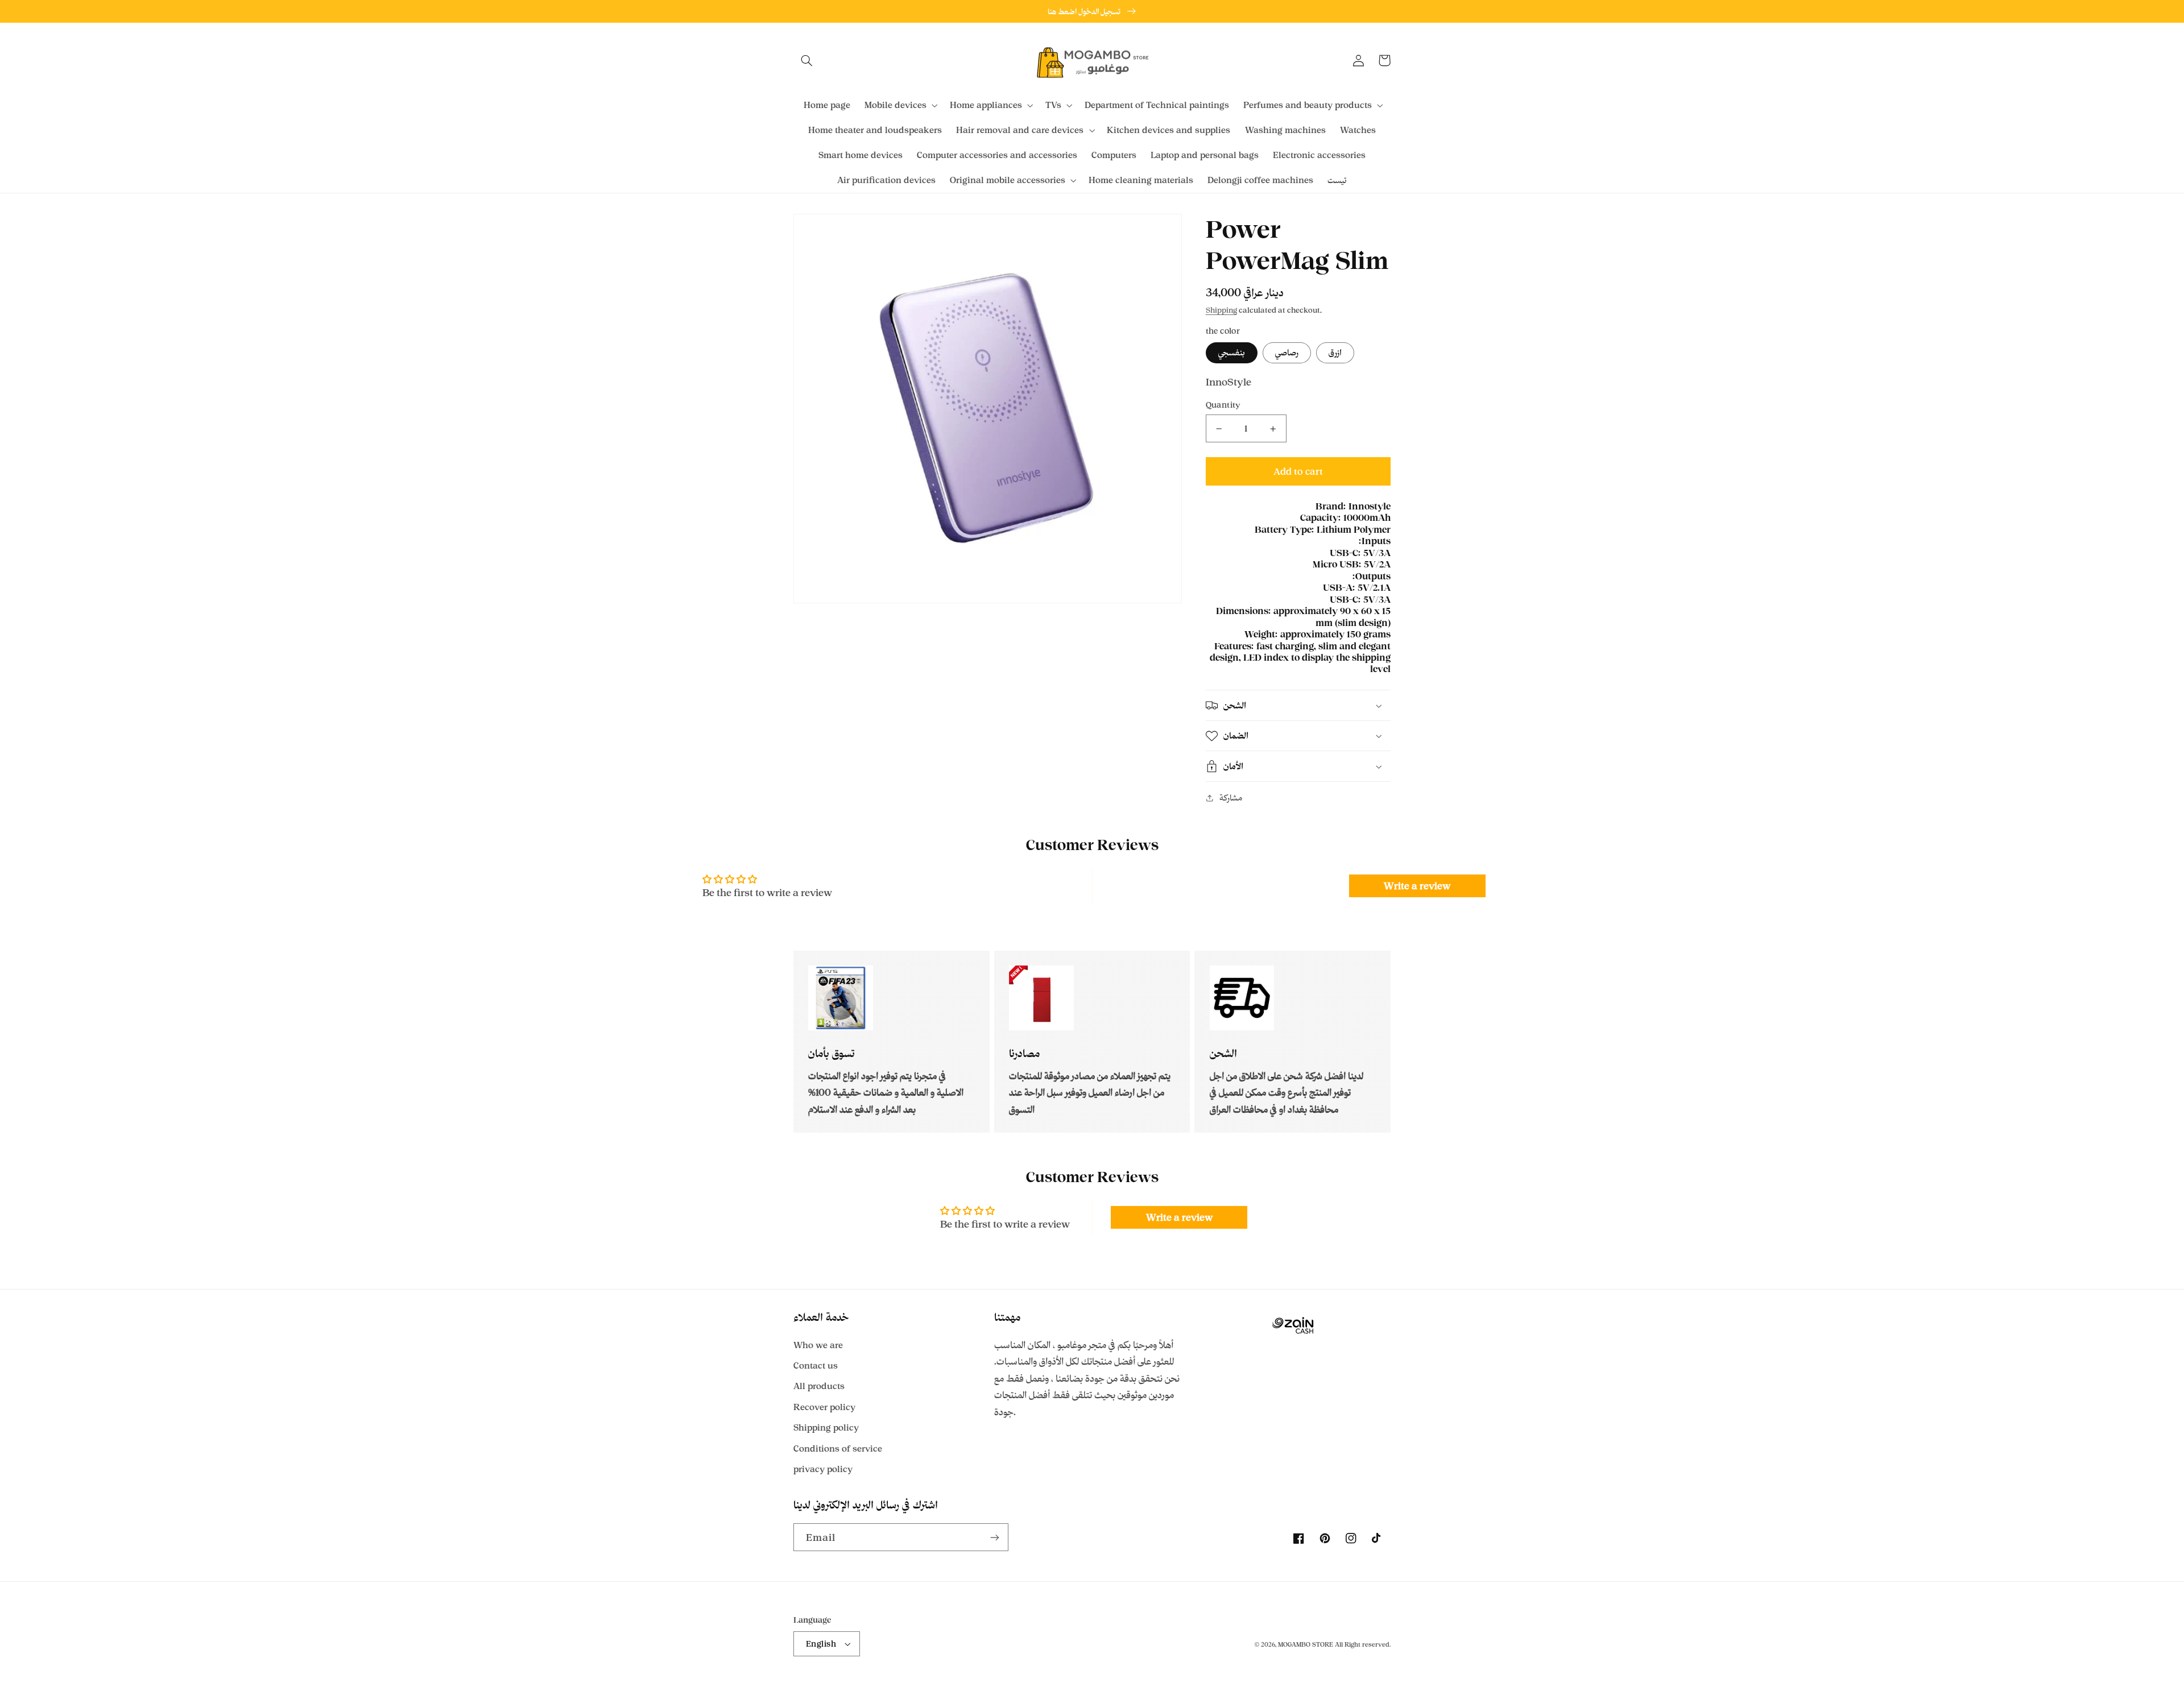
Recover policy (824, 1407)
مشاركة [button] (1231, 798)
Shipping (1221, 310)
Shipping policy (826, 1427)
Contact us (816, 1365)
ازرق (1335, 352)
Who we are (818, 1345)
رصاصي (1287, 352)
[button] (806, 60)
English (821, 1644)
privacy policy (823, 1469)
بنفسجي (1232, 352)
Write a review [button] (1417, 886)
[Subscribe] (995, 1537)
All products (819, 1386)
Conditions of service (838, 1448)
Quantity (1223, 405)
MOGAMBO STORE (1306, 1644)
